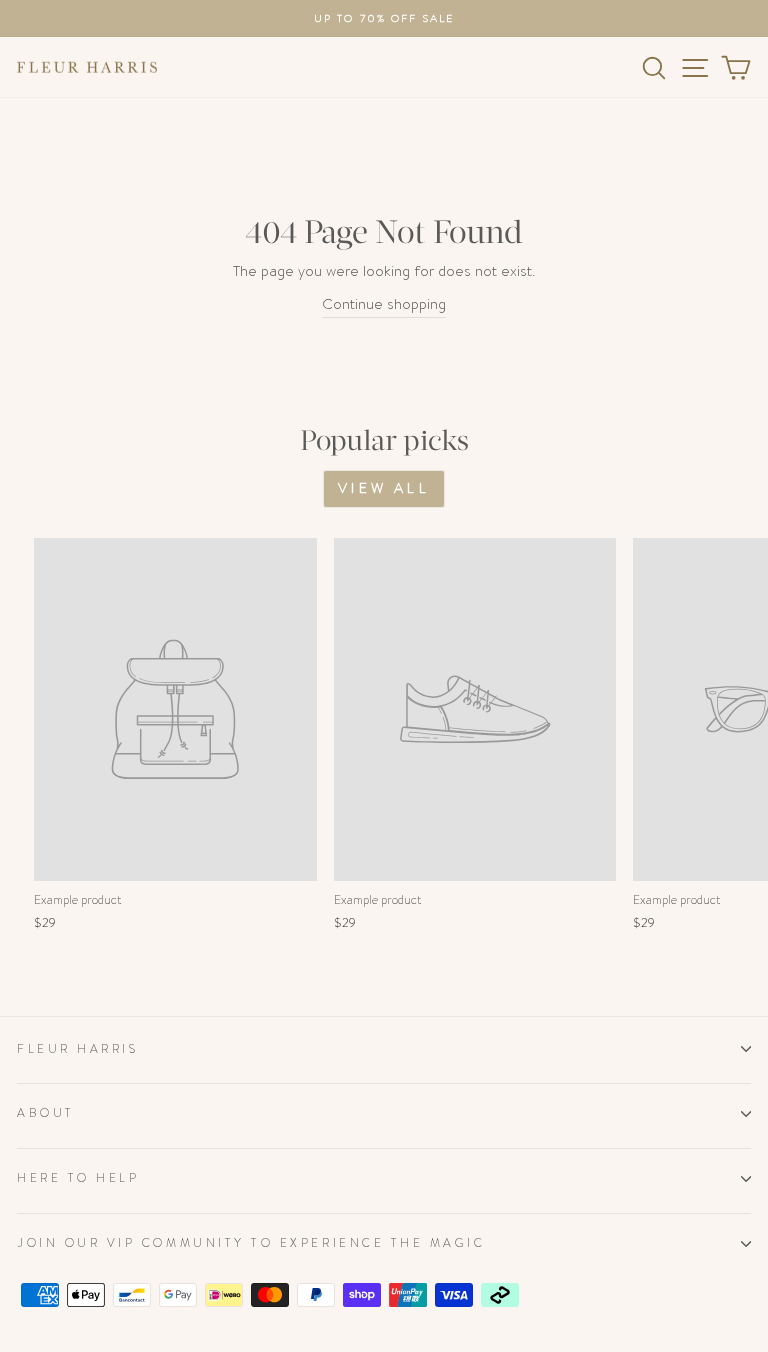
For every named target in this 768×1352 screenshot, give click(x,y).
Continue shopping (384, 304)
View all (384, 488)
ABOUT (46, 1113)
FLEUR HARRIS (77, 1049)
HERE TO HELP (78, 1178)
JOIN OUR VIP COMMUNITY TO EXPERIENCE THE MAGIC (251, 1243)
